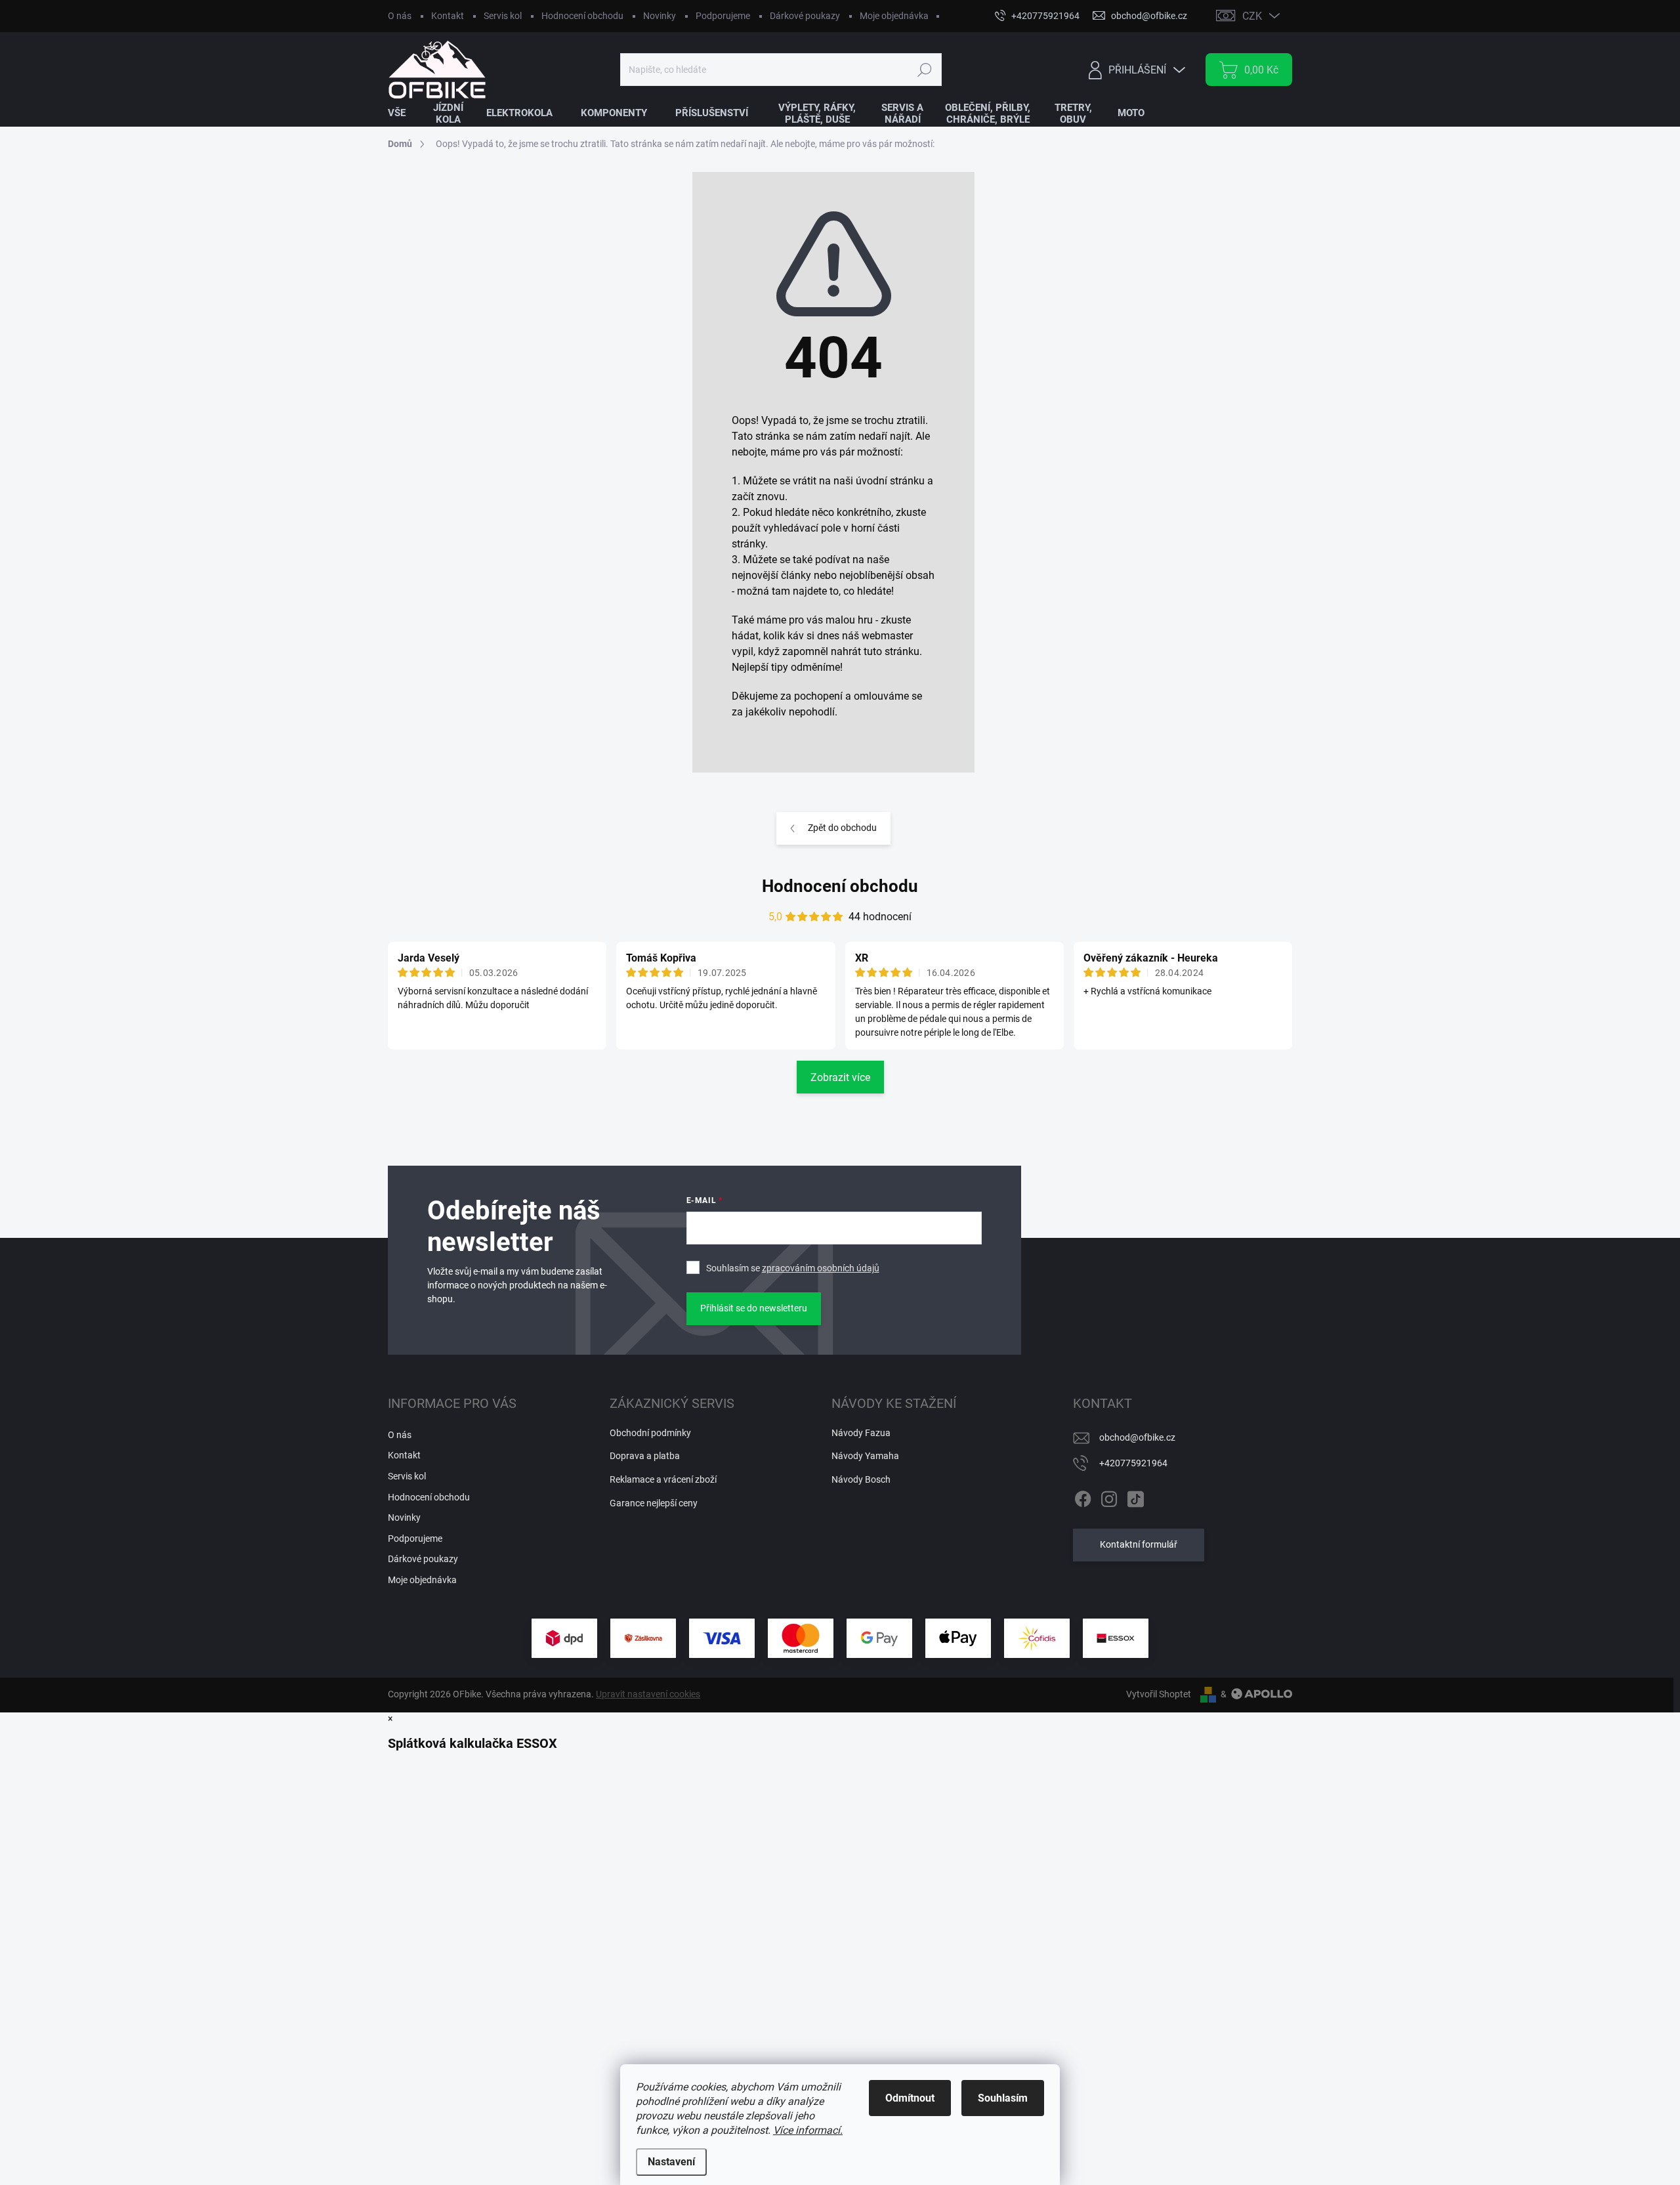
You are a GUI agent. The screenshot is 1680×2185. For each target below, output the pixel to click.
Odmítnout (910, 2098)
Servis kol (503, 16)
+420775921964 (1133, 1463)
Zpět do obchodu (842, 828)
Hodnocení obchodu (582, 16)
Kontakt (448, 16)
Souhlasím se (793, 1268)
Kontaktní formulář (1139, 1544)
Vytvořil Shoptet (1159, 1694)
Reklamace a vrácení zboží (663, 1479)
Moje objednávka (894, 16)
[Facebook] (1083, 1496)
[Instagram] (1109, 1496)
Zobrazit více (840, 1077)
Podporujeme (723, 16)
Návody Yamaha (865, 1456)
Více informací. (808, 2130)
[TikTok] (1135, 1496)
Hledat (924, 70)
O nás (400, 16)
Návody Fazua (861, 1433)
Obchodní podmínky (650, 1433)
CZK (1252, 16)
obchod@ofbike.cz (1137, 1437)
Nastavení (671, 2162)
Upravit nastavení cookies (648, 1694)
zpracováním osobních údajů (821, 1268)
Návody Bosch (861, 1479)
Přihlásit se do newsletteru (754, 1308)
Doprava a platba (645, 1456)
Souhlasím (1003, 2098)
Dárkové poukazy (805, 16)
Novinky (660, 16)
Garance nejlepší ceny (654, 1503)
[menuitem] (405, 113)
